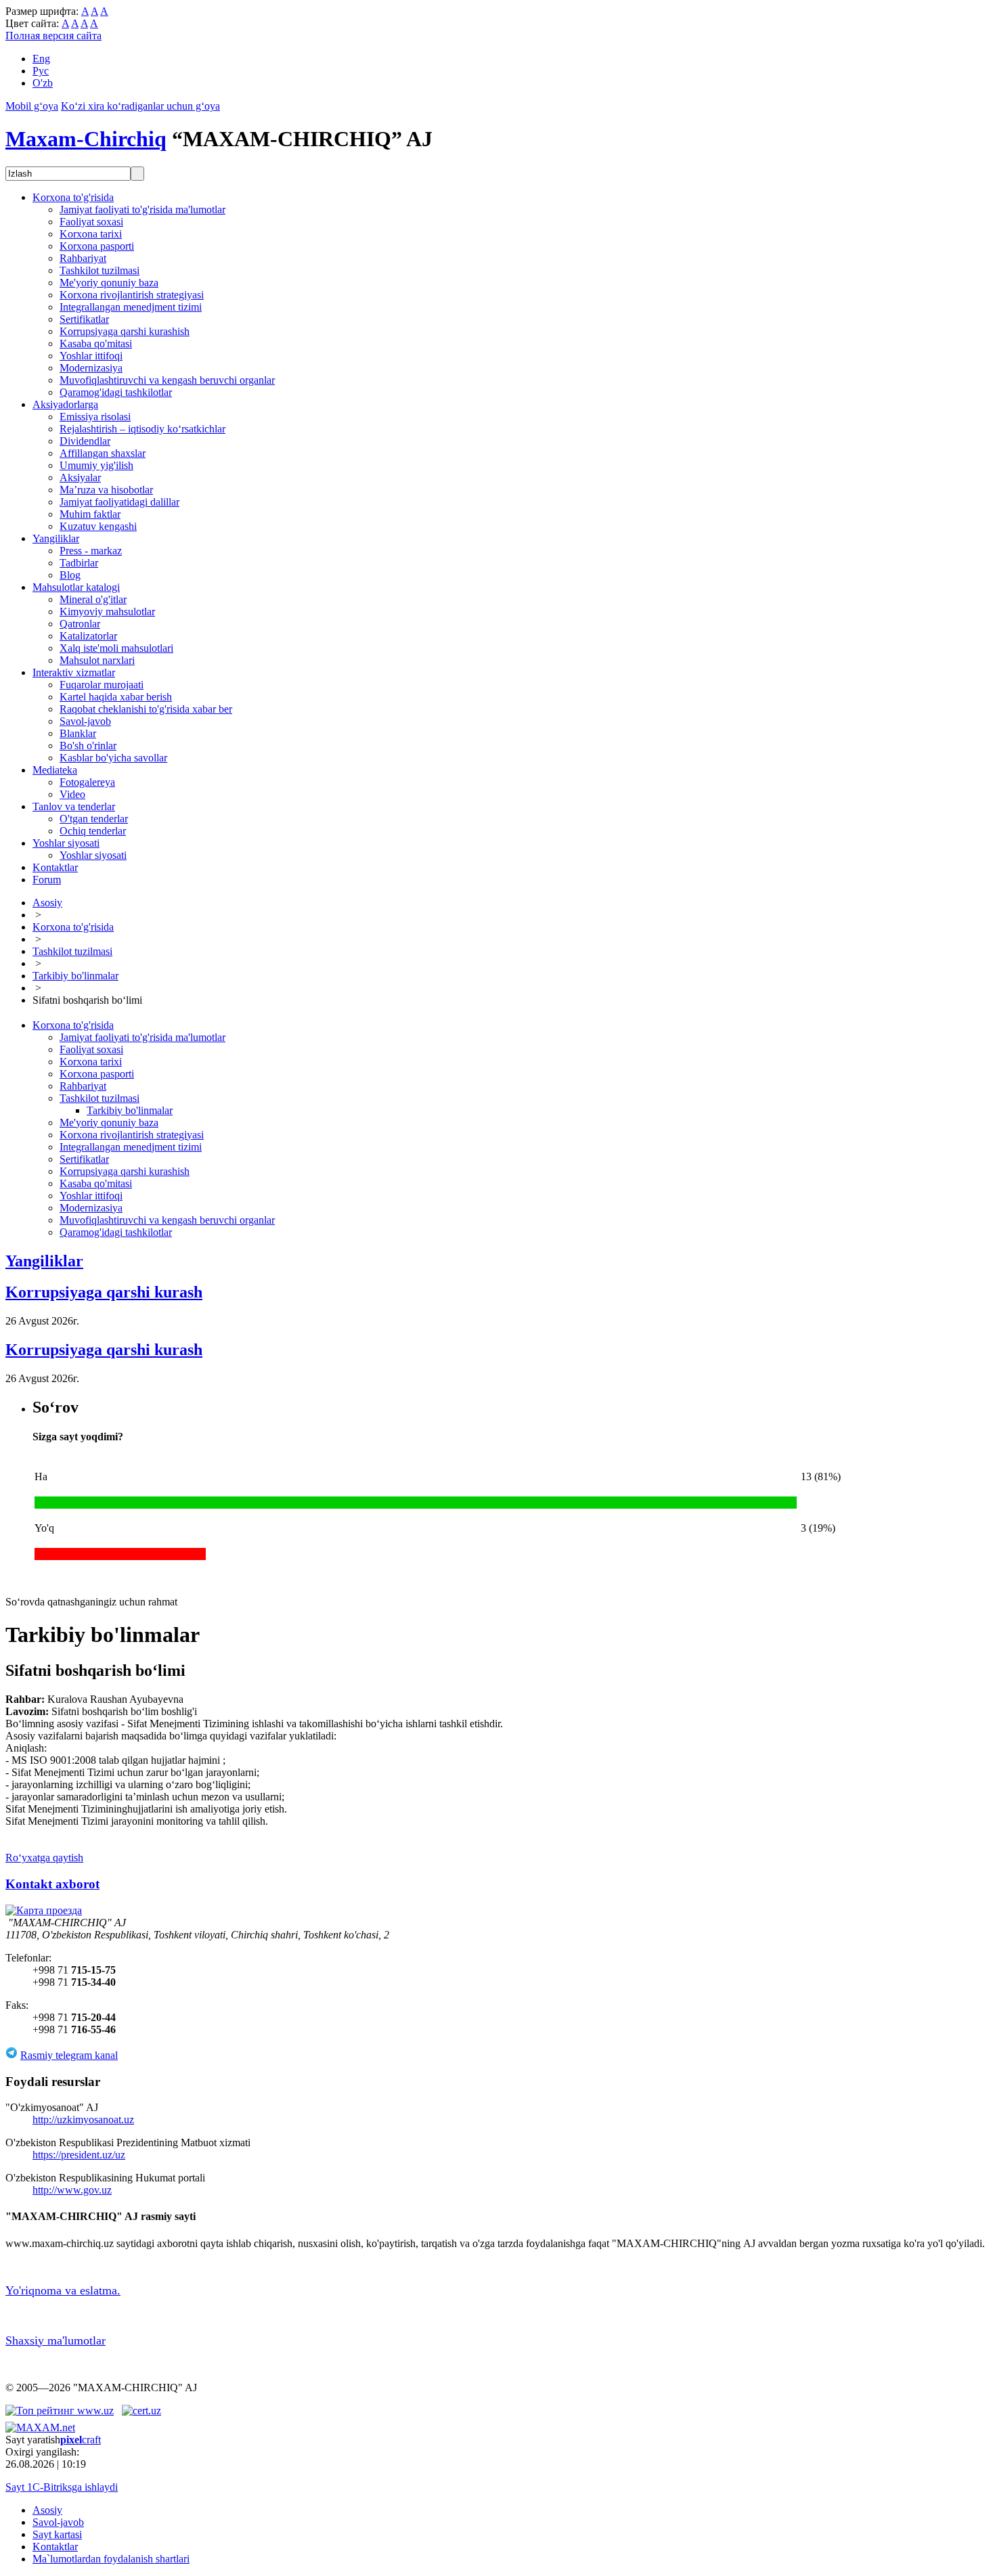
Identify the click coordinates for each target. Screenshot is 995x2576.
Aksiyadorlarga (65, 404)
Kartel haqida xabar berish (116, 697)
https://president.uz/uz (79, 2155)
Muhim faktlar (90, 514)
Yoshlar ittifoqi (91, 356)
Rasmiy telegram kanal (69, 2055)
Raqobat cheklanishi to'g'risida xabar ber (146, 709)
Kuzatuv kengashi (98, 526)
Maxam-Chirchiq (86, 139)
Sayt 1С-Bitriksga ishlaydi (62, 2487)
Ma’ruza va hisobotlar (106, 490)
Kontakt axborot (52, 1884)
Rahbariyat (83, 258)
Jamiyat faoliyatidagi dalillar (119, 502)
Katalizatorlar (88, 636)
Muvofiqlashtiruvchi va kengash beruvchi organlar (167, 380)
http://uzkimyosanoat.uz (83, 2119)
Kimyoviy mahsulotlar (107, 612)
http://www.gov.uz (72, 2190)
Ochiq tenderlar (93, 831)
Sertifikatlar (84, 319)
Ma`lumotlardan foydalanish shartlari (111, 2559)
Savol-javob (85, 721)
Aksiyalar (80, 478)
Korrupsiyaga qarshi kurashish (125, 331)
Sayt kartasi (57, 2534)
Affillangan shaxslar (103, 453)
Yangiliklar (56, 538)
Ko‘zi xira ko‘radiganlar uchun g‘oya (140, 106)
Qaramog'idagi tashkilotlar (116, 392)
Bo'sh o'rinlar (88, 746)
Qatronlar (80, 624)
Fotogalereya (87, 782)
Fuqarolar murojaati (102, 685)
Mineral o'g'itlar (93, 599)
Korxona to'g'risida (73, 197)
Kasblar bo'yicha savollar (113, 758)
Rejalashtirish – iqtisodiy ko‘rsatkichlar (142, 429)
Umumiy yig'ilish (96, 465)
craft (81, 2440)
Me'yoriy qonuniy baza (109, 283)
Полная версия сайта (53, 36)
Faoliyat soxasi (91, 222)
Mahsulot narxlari (97, 660)
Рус (41, 71)
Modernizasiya (91, 368)
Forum (47, 880)
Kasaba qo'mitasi (96, 343)
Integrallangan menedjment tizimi (131, 307)
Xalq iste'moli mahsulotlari (116, 648)
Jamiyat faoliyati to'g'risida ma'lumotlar (142, 209)
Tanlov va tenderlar (74, 806)
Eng (41, 59)
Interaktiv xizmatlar (74, 672)
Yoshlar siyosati (66, 843)
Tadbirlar (79, 563)
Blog (70, 575)
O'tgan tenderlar (94, 819)
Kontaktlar (55, 867)
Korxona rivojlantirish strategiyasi (132, 295)
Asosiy (47, 903)
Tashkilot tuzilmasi (99, 270)
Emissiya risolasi (95, 417)
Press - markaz (91, 551)
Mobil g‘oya (32, 106)
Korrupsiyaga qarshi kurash (104, 1292)
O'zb (43, 83)
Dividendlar (85, 441)
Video (72, 794)
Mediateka (55, 770)
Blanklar (78, 733)
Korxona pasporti (97, 246)
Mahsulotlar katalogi (76, 587)
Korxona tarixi (91, 234)
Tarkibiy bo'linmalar (75, 976)
